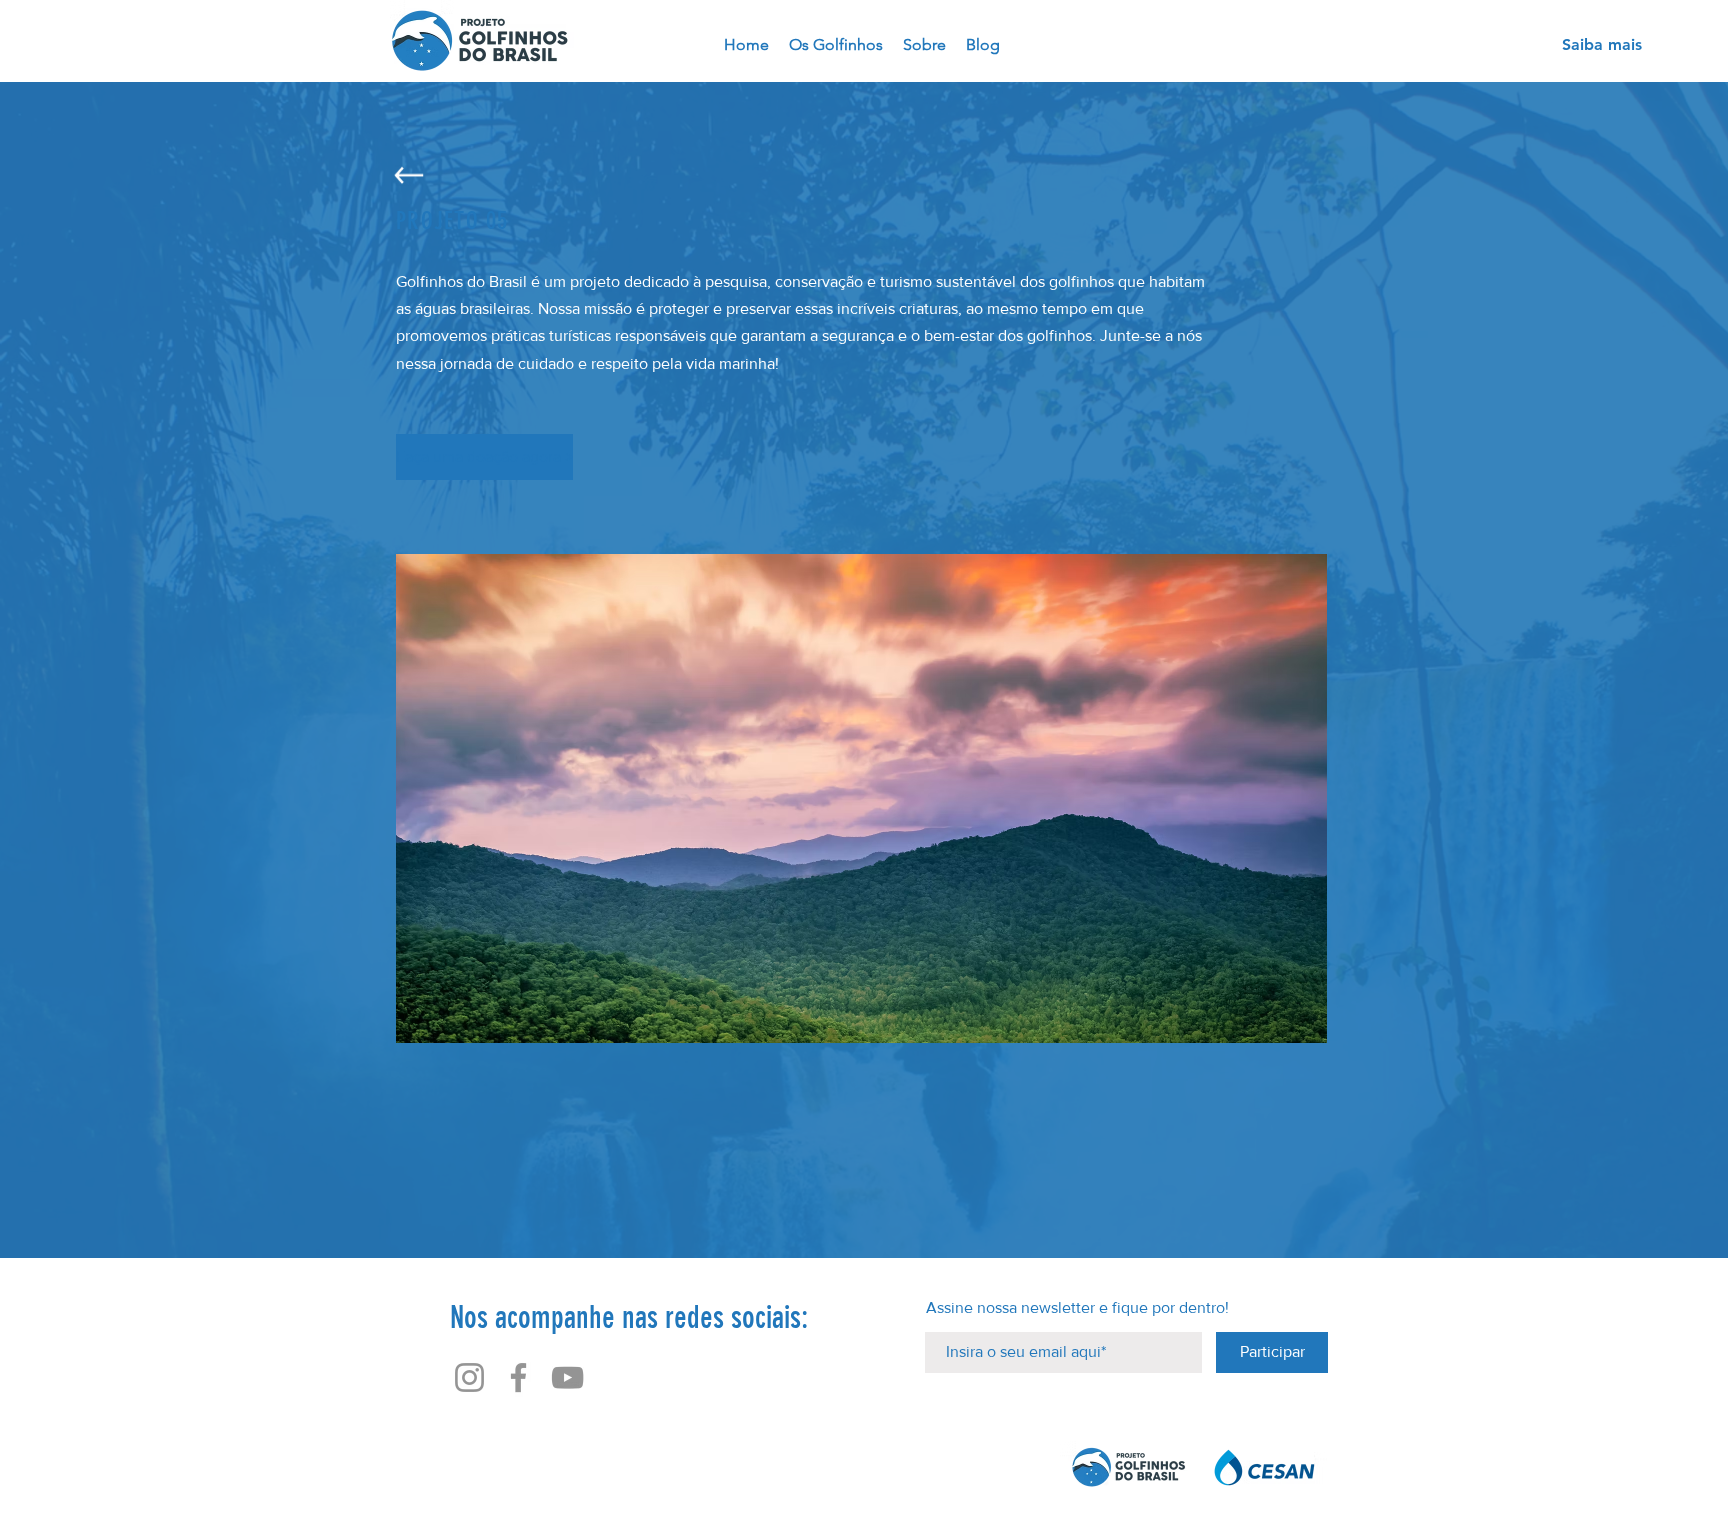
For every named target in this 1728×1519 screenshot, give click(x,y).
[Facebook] (518, 1377)
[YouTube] (567, 1377)
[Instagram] (469, 1377)
